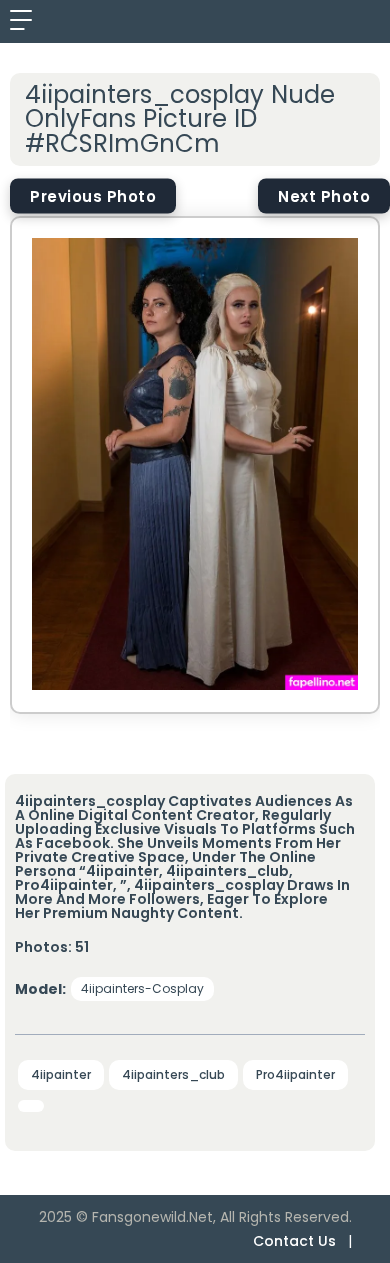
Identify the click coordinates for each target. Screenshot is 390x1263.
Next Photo (324, 196)
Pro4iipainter (295, 1074)
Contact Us (294, 1241)
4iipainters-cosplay (142, 988)
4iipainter (61, 1074)
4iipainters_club (173, 1074)
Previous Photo (93, 196)
